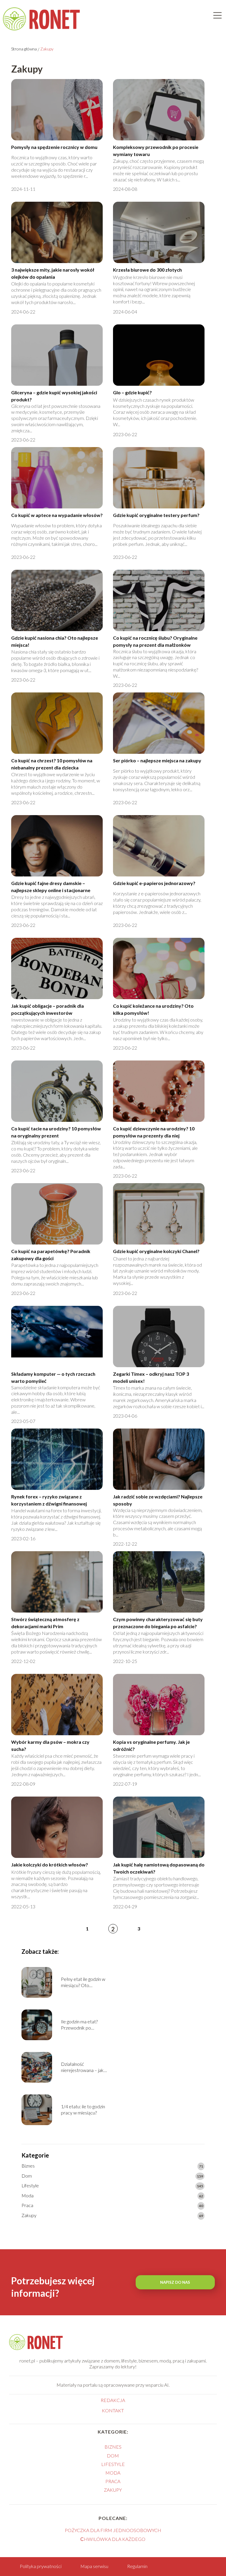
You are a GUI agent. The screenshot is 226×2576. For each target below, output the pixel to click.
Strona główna (24, 49)
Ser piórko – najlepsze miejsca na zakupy (157, 760)
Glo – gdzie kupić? (132, 392)
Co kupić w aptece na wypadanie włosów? (57, 515)
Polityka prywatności (41, 2566)
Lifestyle (30, 2185)
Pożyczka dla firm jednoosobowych (113, 2530)
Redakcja (113, 2400)
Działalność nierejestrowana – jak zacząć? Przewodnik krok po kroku (86, 2067)
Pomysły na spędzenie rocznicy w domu (54, 147)
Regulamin (137, 2566)
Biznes (28, 2166)
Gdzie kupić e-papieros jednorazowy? (154, 883)
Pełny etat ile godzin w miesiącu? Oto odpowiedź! (83, 1982)
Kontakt (113, 2410)
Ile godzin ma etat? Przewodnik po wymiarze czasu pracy (83, 2025)
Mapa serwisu (94, 2566)
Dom (27, 2176)
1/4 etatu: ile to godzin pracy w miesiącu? (83, 2109)
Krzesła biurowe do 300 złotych (147, 270)
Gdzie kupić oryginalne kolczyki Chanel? (156, 1251)
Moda (28, 2195)
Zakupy (29, 2215)
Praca (27, 2205)
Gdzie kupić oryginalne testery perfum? (156, 515)
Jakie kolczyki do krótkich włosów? (50, 1865)
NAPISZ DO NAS (175, 2282)
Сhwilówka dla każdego (113, 2539)
